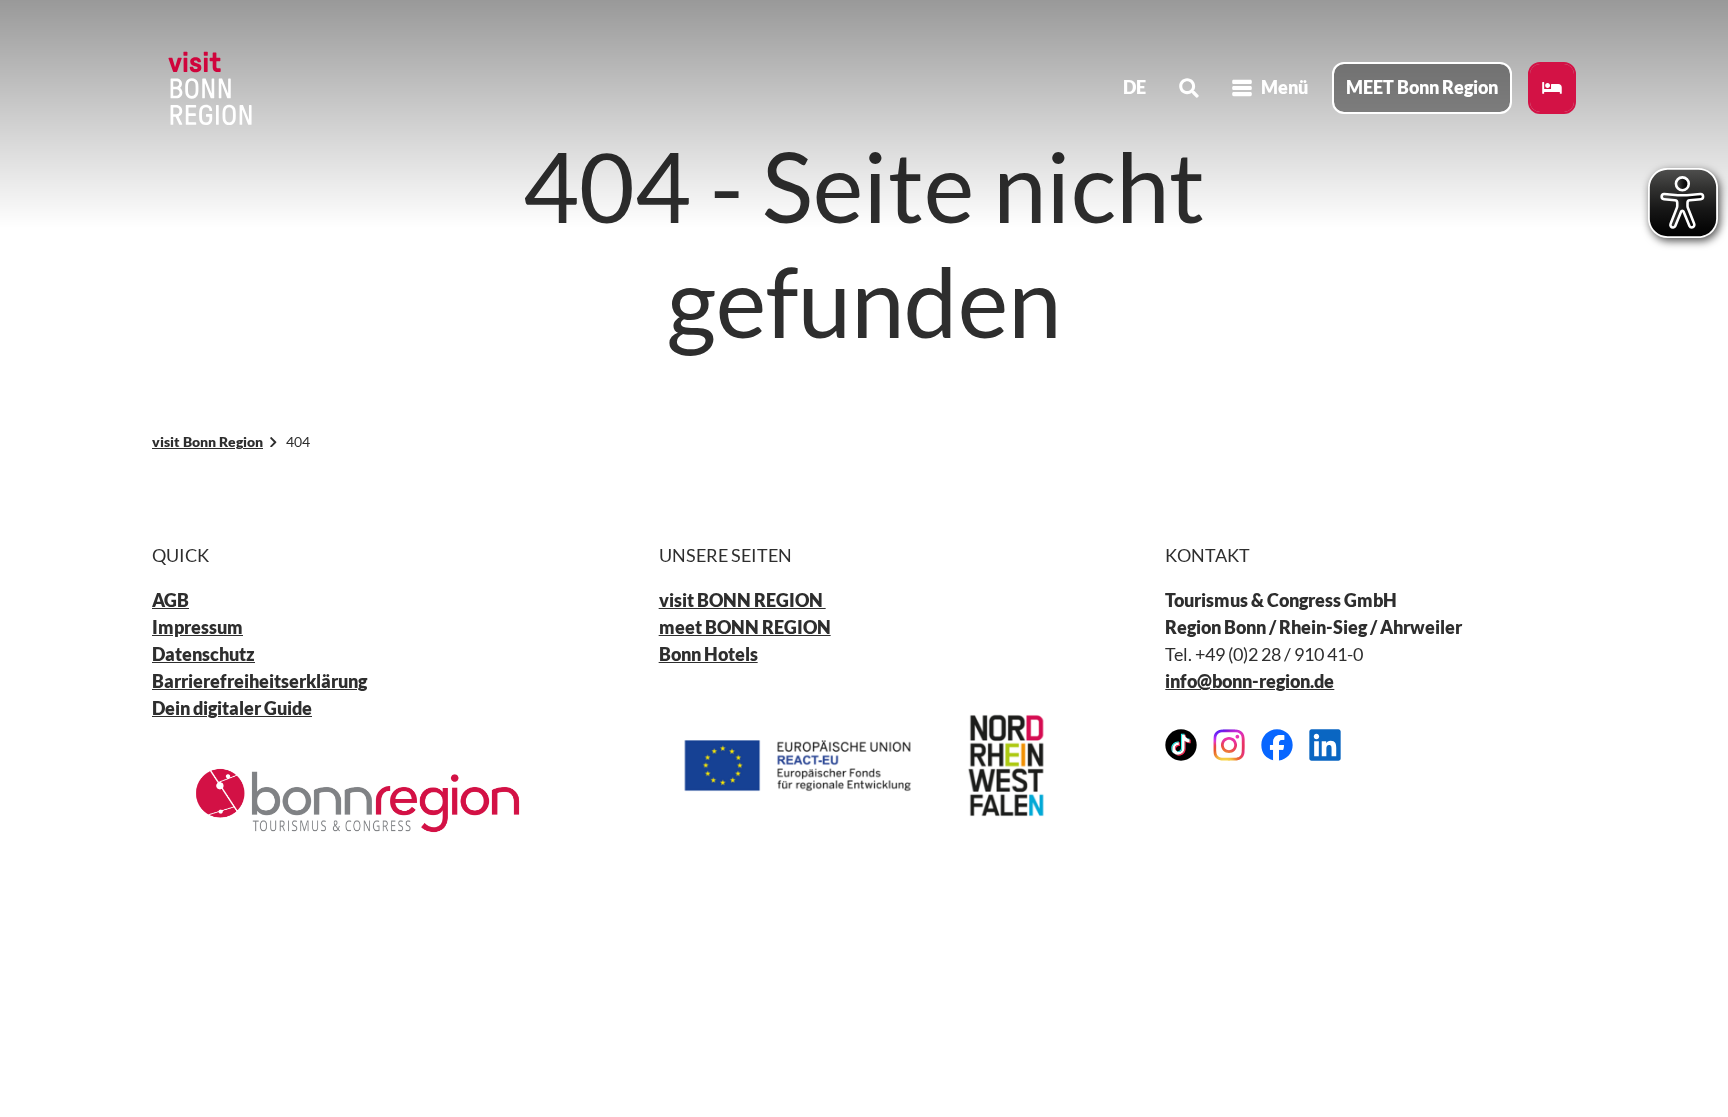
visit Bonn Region (207, 441)
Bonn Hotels (708, 654)
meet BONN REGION (745, 627)
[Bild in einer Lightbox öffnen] (357, 800)
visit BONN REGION (742, 600)
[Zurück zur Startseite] (208, 88)
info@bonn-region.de (1249, 681)
